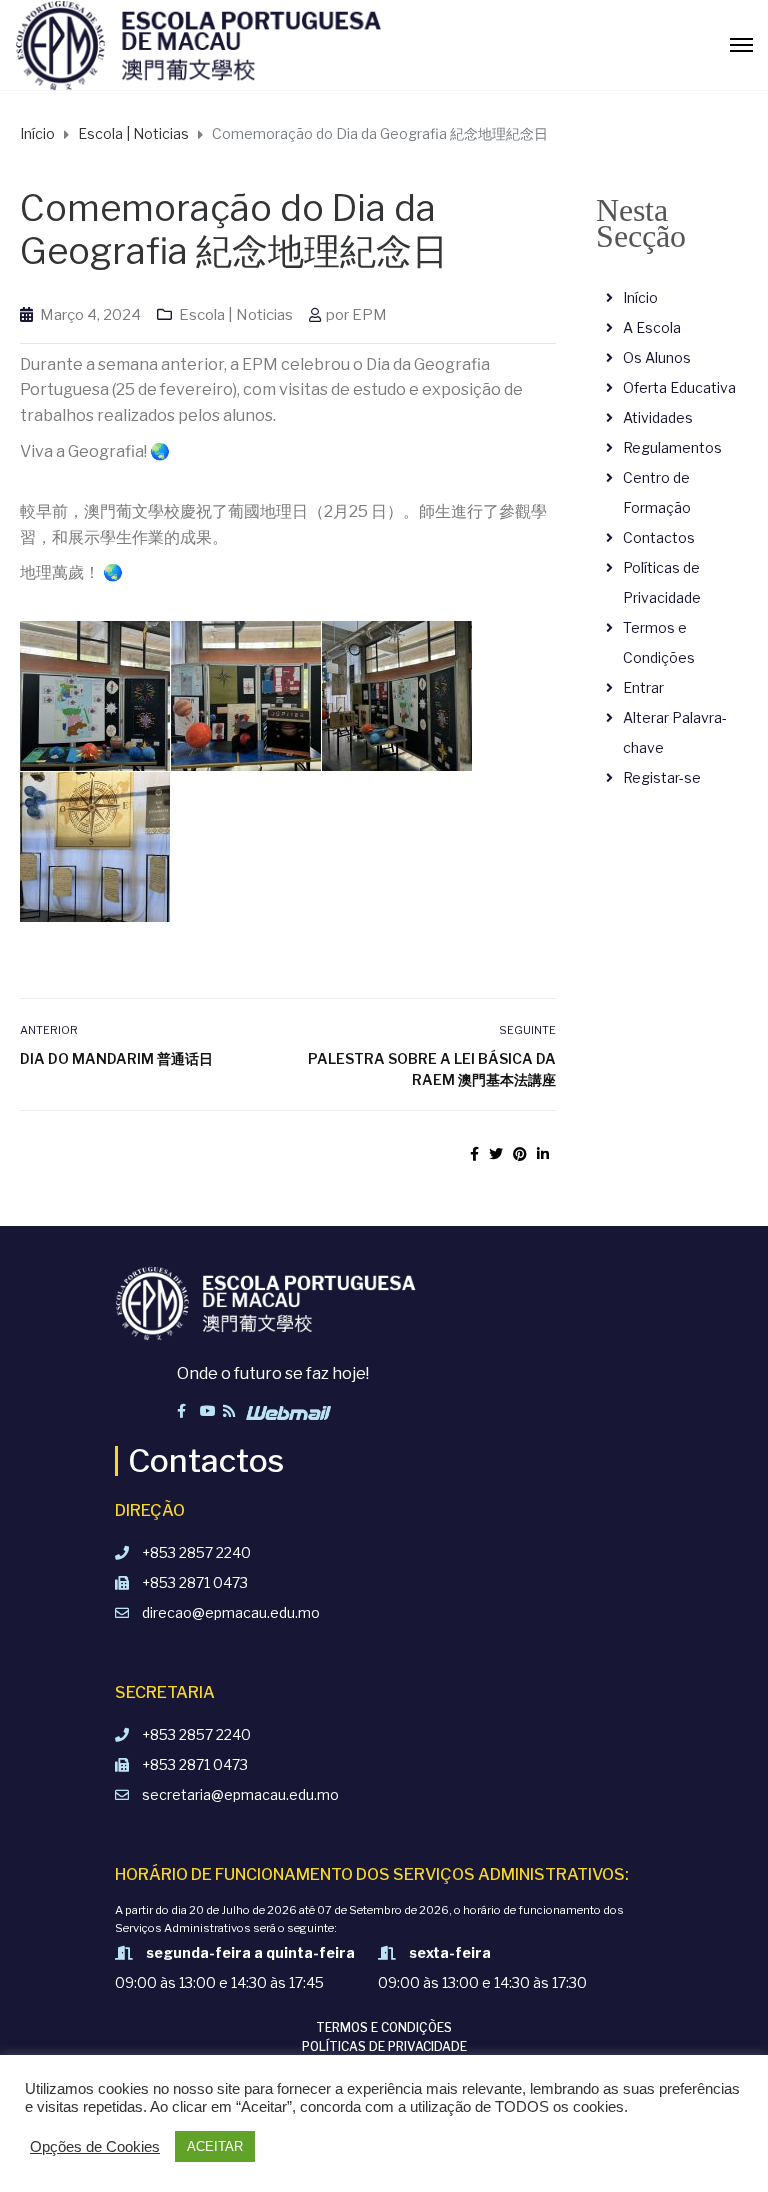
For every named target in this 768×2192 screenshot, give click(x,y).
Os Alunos (657, 357)
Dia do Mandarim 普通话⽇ (116, 1058)
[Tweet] (496, 1153)
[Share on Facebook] (474, 1153)
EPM (369, 315)
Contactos (659, 537)
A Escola (652, 327)
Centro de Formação (657, 492)
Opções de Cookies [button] (95, 2147)
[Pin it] (520, 1153)
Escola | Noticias (236, 315)
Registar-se (662, 777)
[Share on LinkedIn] (543, 1153)
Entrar (643, 687)
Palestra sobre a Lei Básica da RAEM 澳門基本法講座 (432, 1069)
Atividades (658, 417)
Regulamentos (672, 447)
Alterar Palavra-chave (675, 732)
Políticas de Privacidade (662, 582)
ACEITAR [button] (215, 2146)
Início (640, 297)
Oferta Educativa (679, 387)
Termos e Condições (659, 642)
